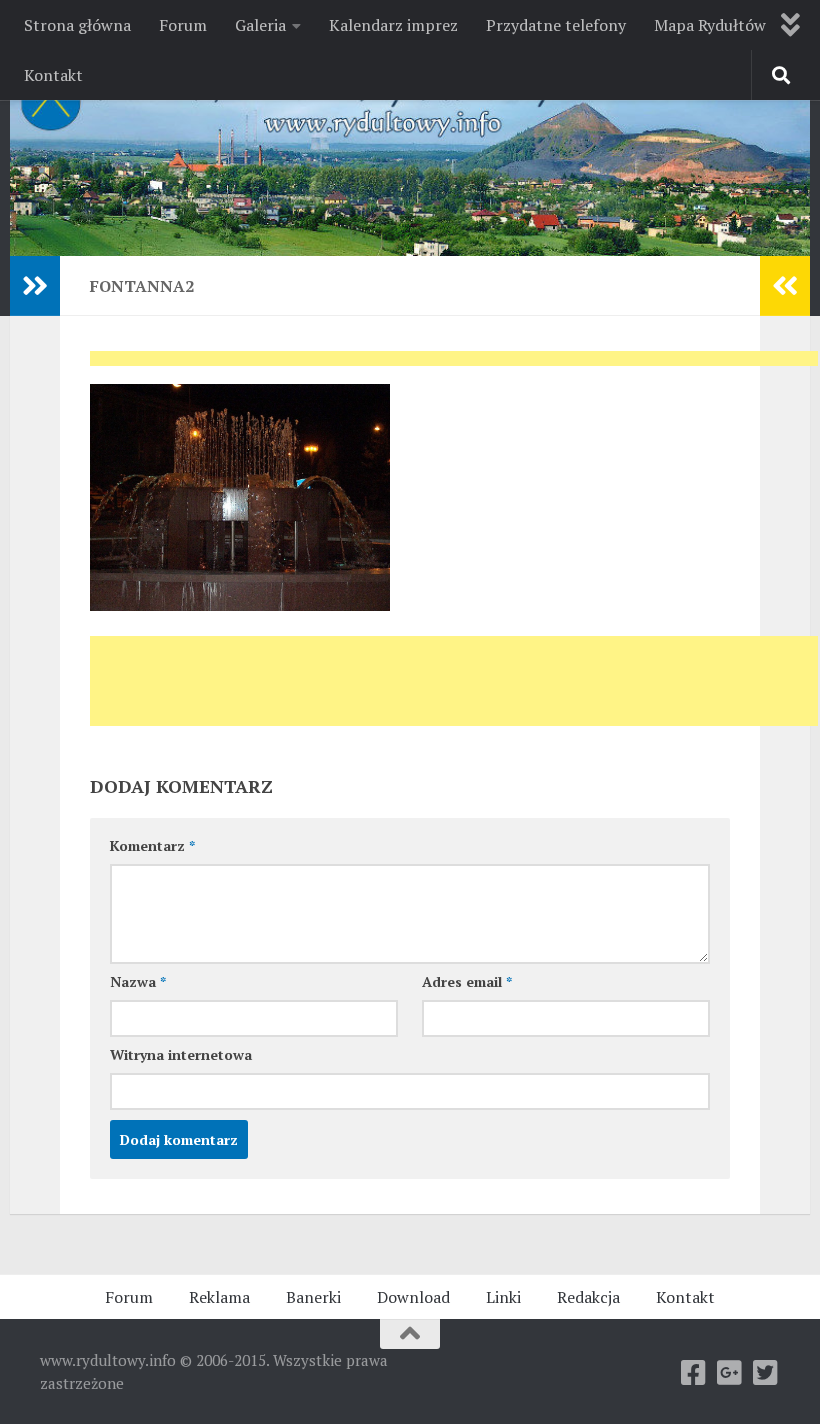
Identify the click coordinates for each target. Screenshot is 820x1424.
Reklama (219, 1297)
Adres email (467, 981)
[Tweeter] (766, 1373)
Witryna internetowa (181, 1054)
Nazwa (138, 981)
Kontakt (53, 75)
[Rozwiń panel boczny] (35, 286)
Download (413, 1297)
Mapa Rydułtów (710, 25)
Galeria (260, 25)
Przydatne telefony (556, 25)
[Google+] (730, 1373)
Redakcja (588, 1297)
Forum (183, 25)
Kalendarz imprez (393, 25)
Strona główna (77, 25)
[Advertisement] (454, 364)
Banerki (313, 1297)
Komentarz (152, 845)
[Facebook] (694, 1373)
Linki (503, 1297)
